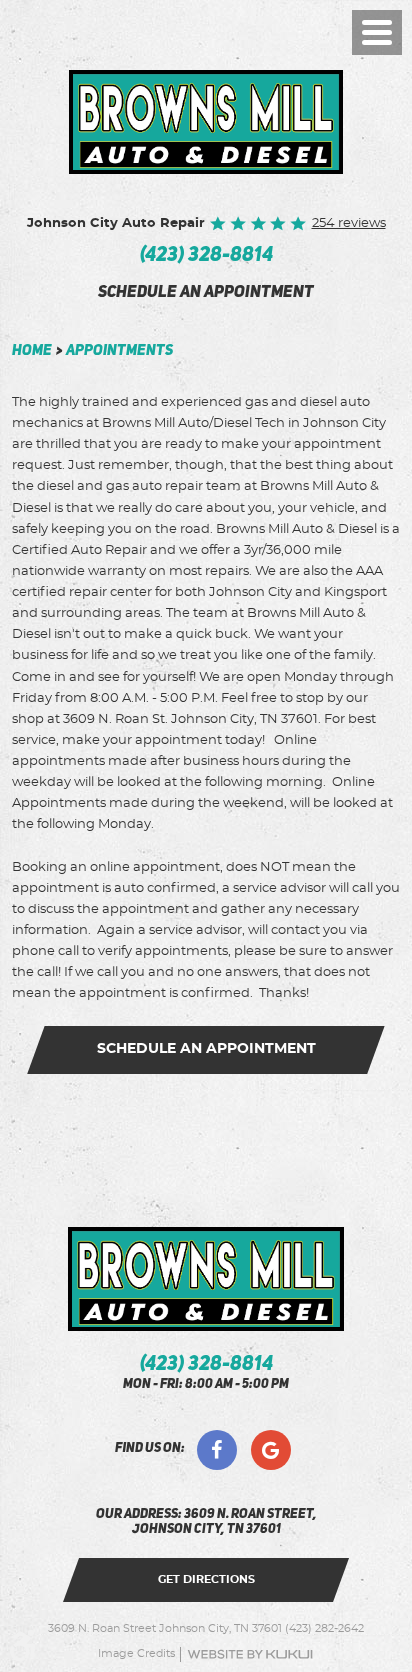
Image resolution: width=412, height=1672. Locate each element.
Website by (250, 1654)
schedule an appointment (206, 293)
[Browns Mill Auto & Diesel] (206, 122)
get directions (206, 1579)
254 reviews (349, 223)
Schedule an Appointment (206, 1049)
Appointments (119, 351)
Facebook (217, 1450)
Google (271, 1450)
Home (32, 351)
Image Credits (136, 1654)
